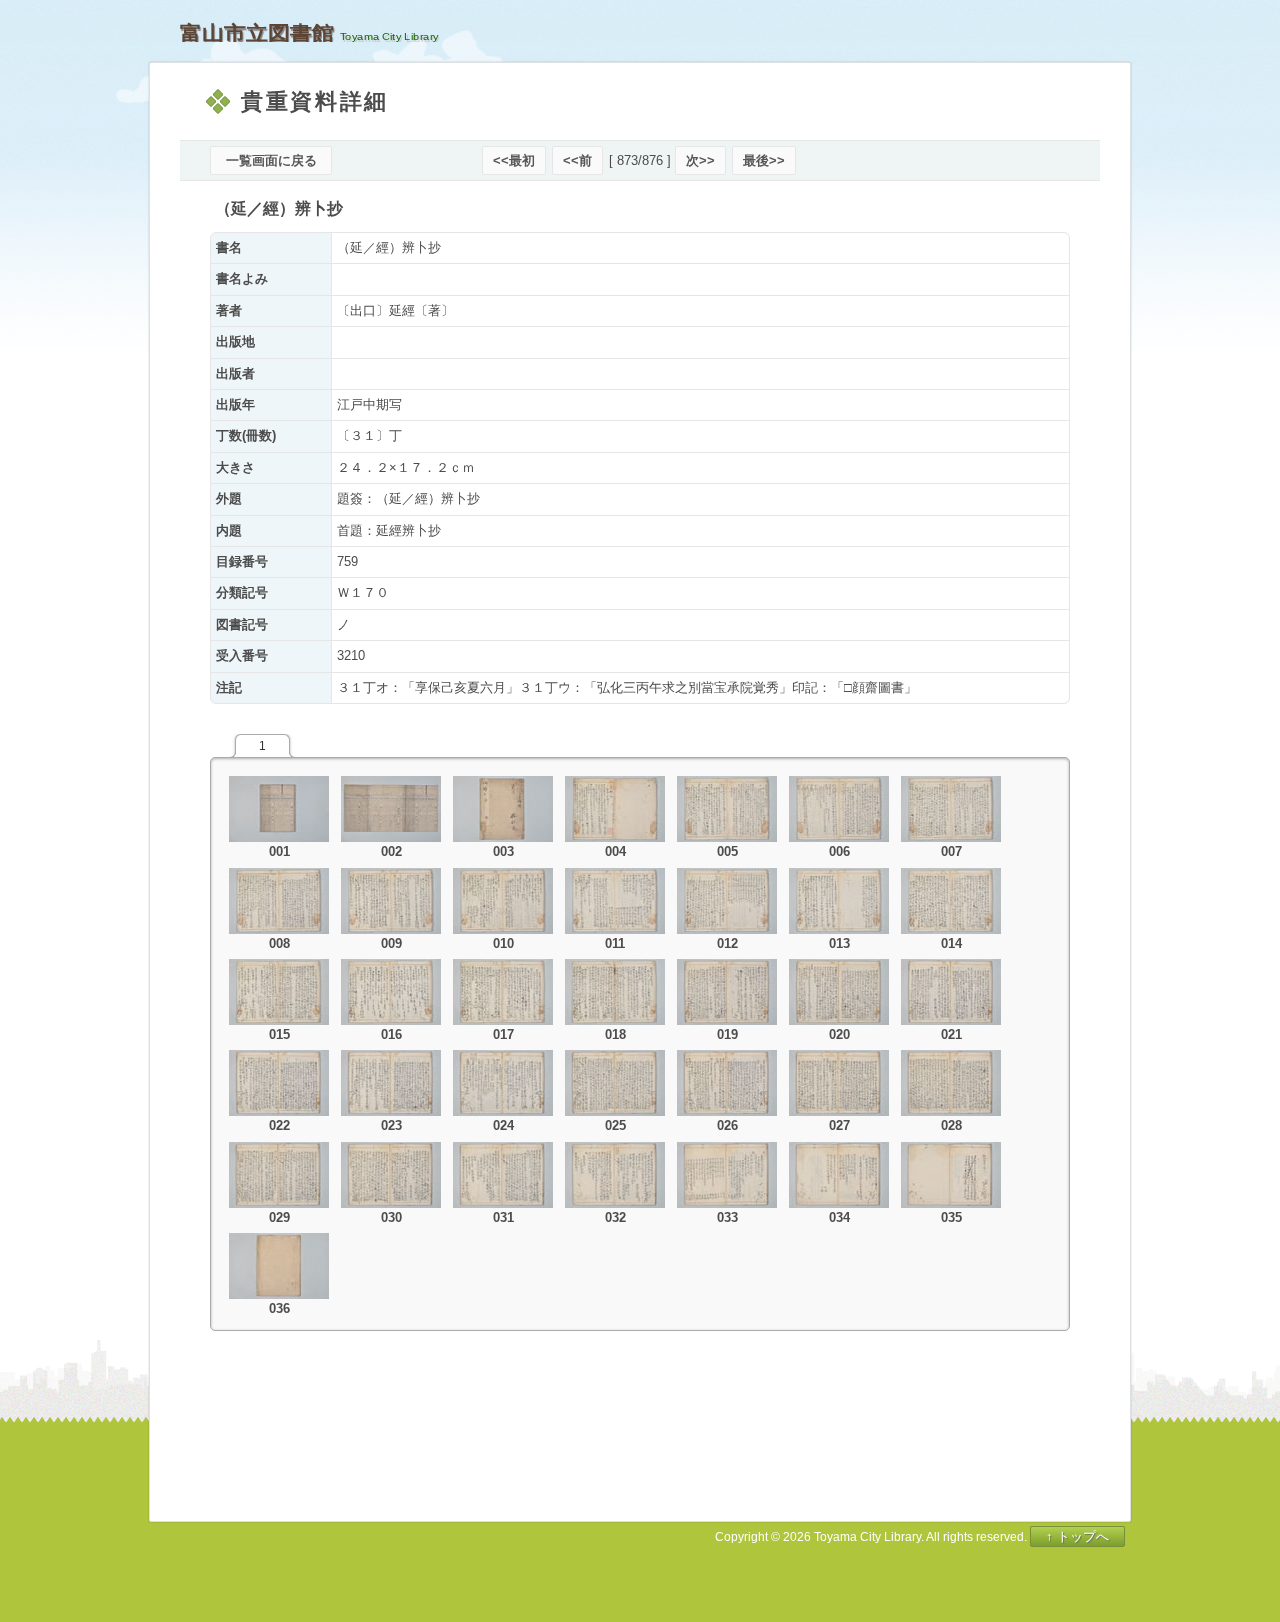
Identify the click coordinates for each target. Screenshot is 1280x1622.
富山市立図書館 (257, 33)
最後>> (764, 160)
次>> (700, 160)
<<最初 (514, 160)
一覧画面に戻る (271, 160)
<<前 (577, 160)
